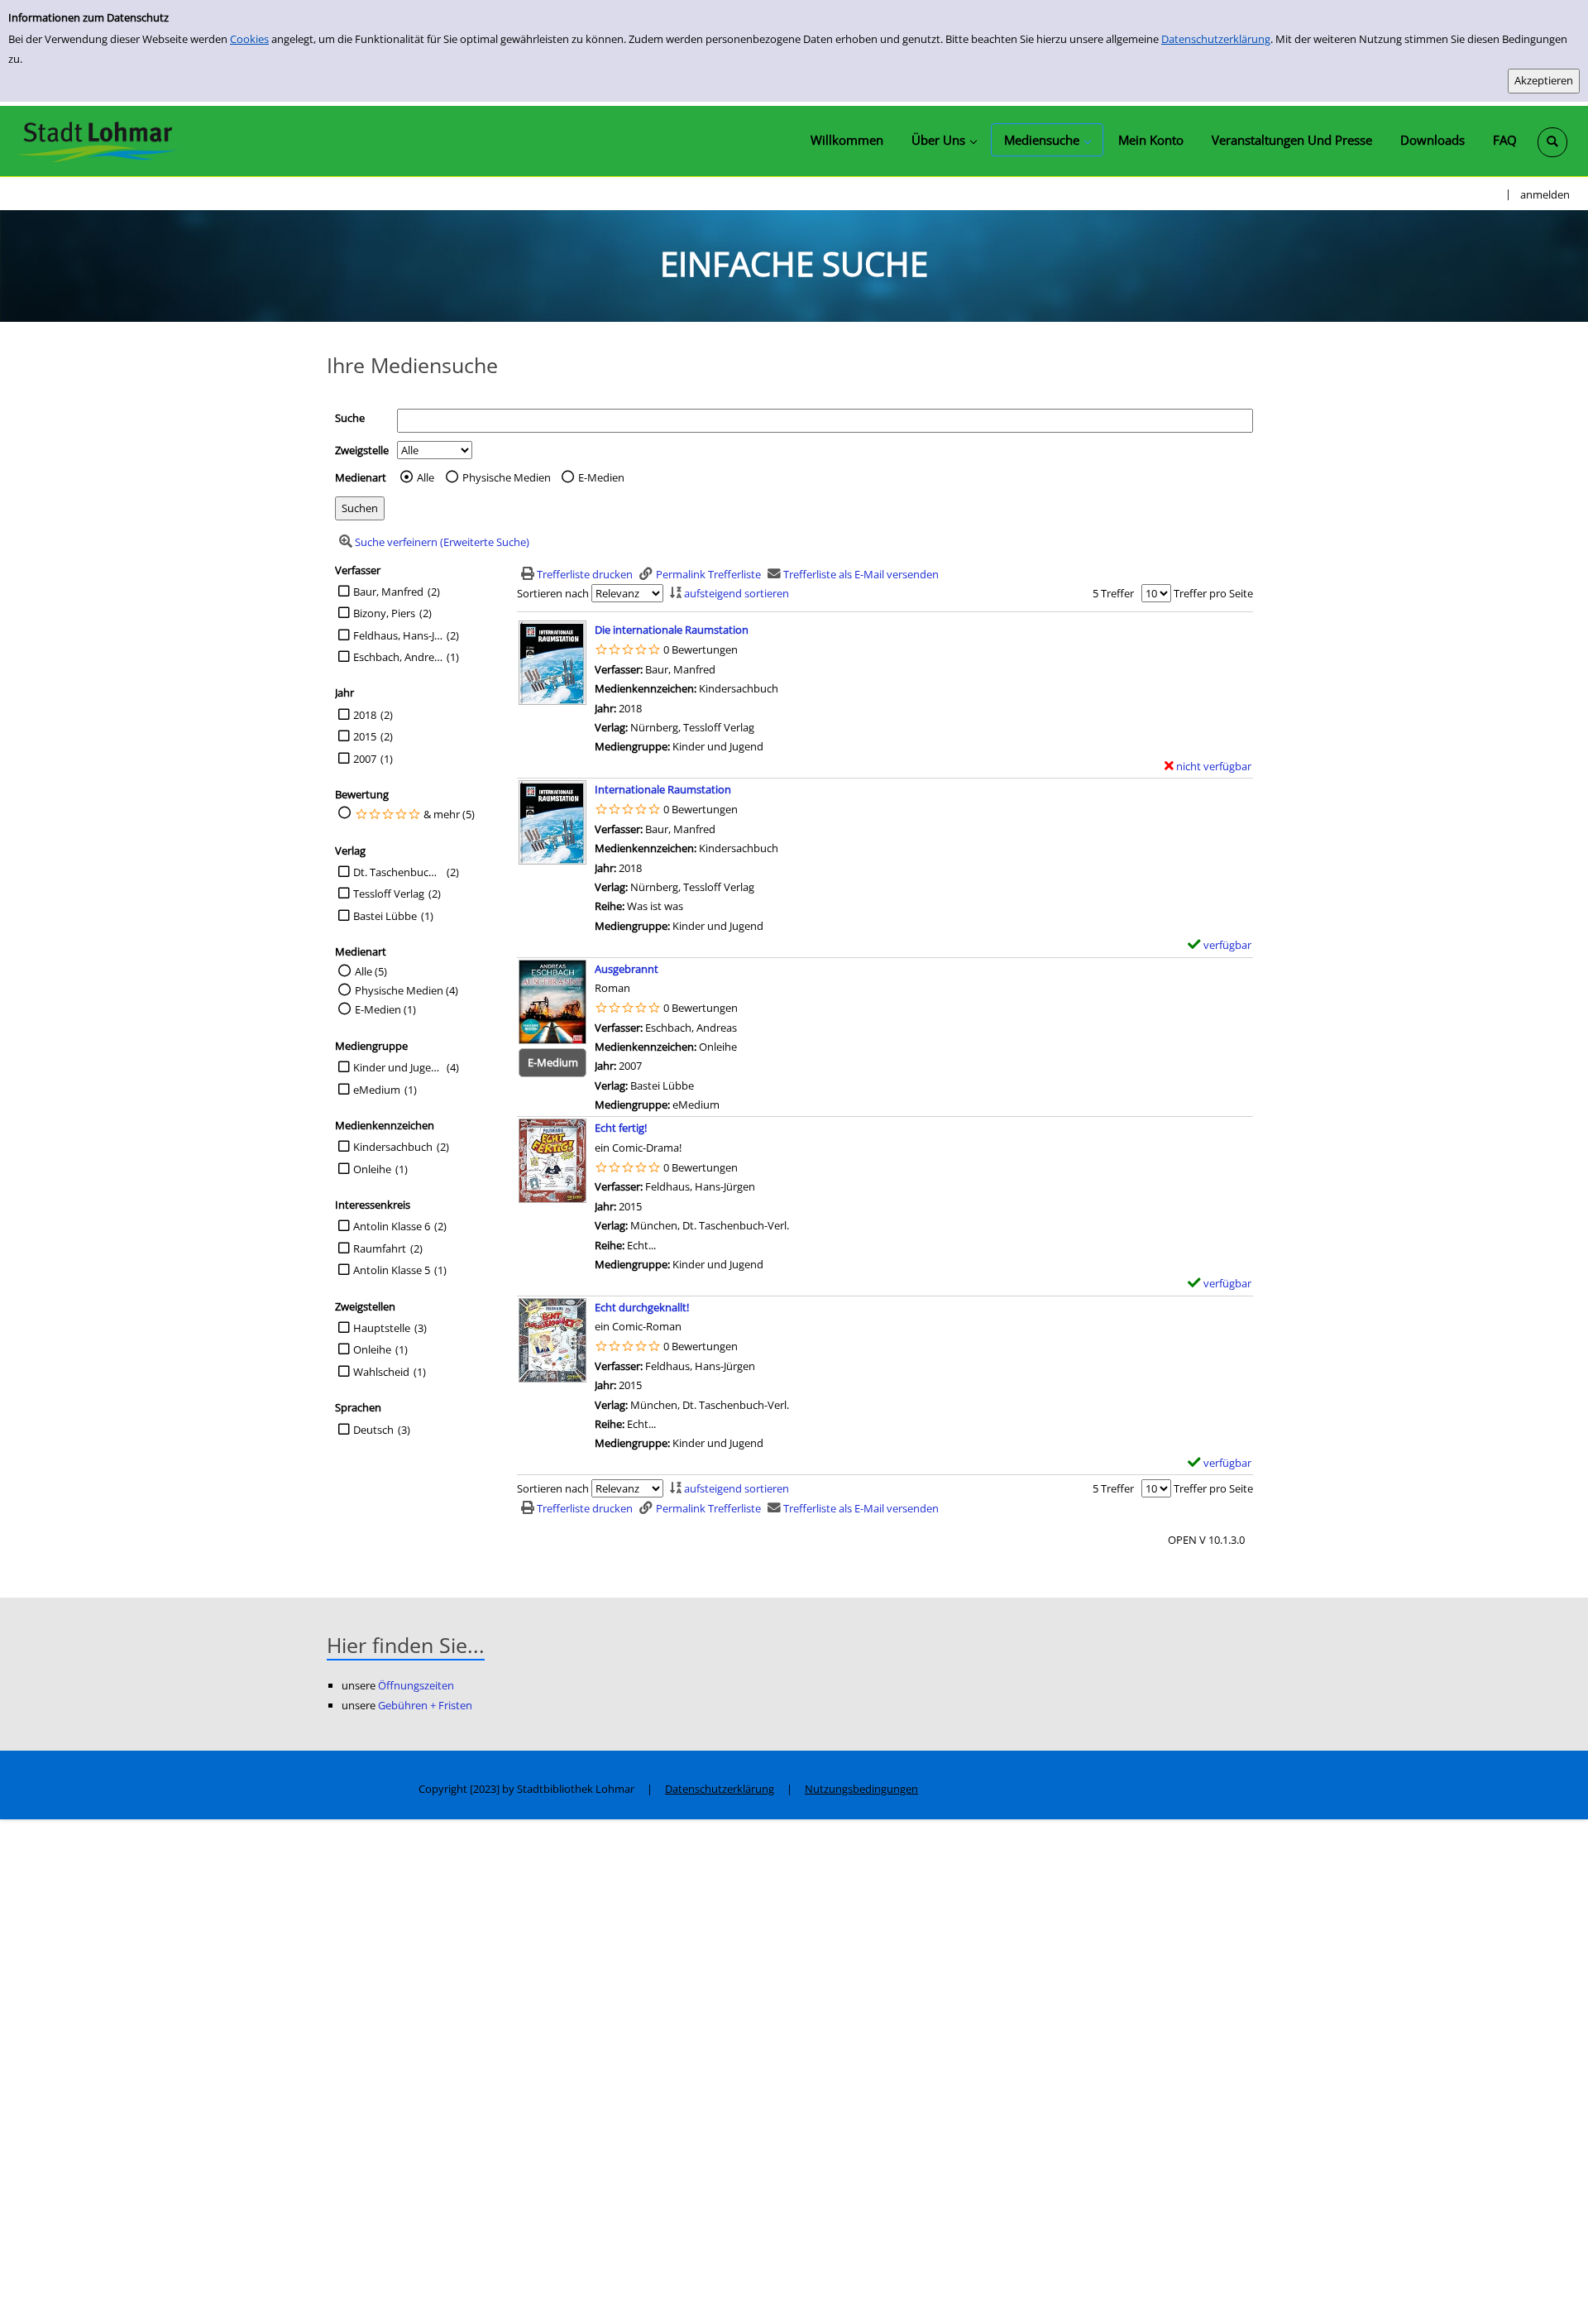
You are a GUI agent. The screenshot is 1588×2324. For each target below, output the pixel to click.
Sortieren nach (553, 593)
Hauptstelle (382, 1328)
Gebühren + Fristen (425, 1705)
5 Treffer (1113, 593)
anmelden (1545, 194)
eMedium (377, 1090)
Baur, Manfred (388, 592)
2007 (365, 759)
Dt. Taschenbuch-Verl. (398, 872)
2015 (365, 736)
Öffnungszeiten (416, 1685)
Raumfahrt (380, 1248)
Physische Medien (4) (407, 990)
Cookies (249, 39)
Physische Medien (507, 477)
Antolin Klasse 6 (392, 1226)
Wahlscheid (381, 1372)
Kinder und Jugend (398, 1067)
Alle (426, 477)
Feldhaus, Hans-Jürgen (398, 635)
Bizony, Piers (384, 613)
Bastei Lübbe (385, 916)
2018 (365, 715)
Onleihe (372, 1169)
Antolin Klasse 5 (392, 1270)
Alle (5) (371, 971)
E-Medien (601, 477)
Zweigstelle (362, 450)
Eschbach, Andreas (398, 657)
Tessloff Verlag (389, 894)
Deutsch (373, 1430)
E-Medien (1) (385, 1009)
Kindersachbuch (393, 1147)
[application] (944, 140)
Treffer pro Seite (1213, 593)
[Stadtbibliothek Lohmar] (97, 141)
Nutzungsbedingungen (861, 1789)
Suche (350, 418)
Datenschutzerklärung (1216, 39)
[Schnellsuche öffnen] (1552, 142)
